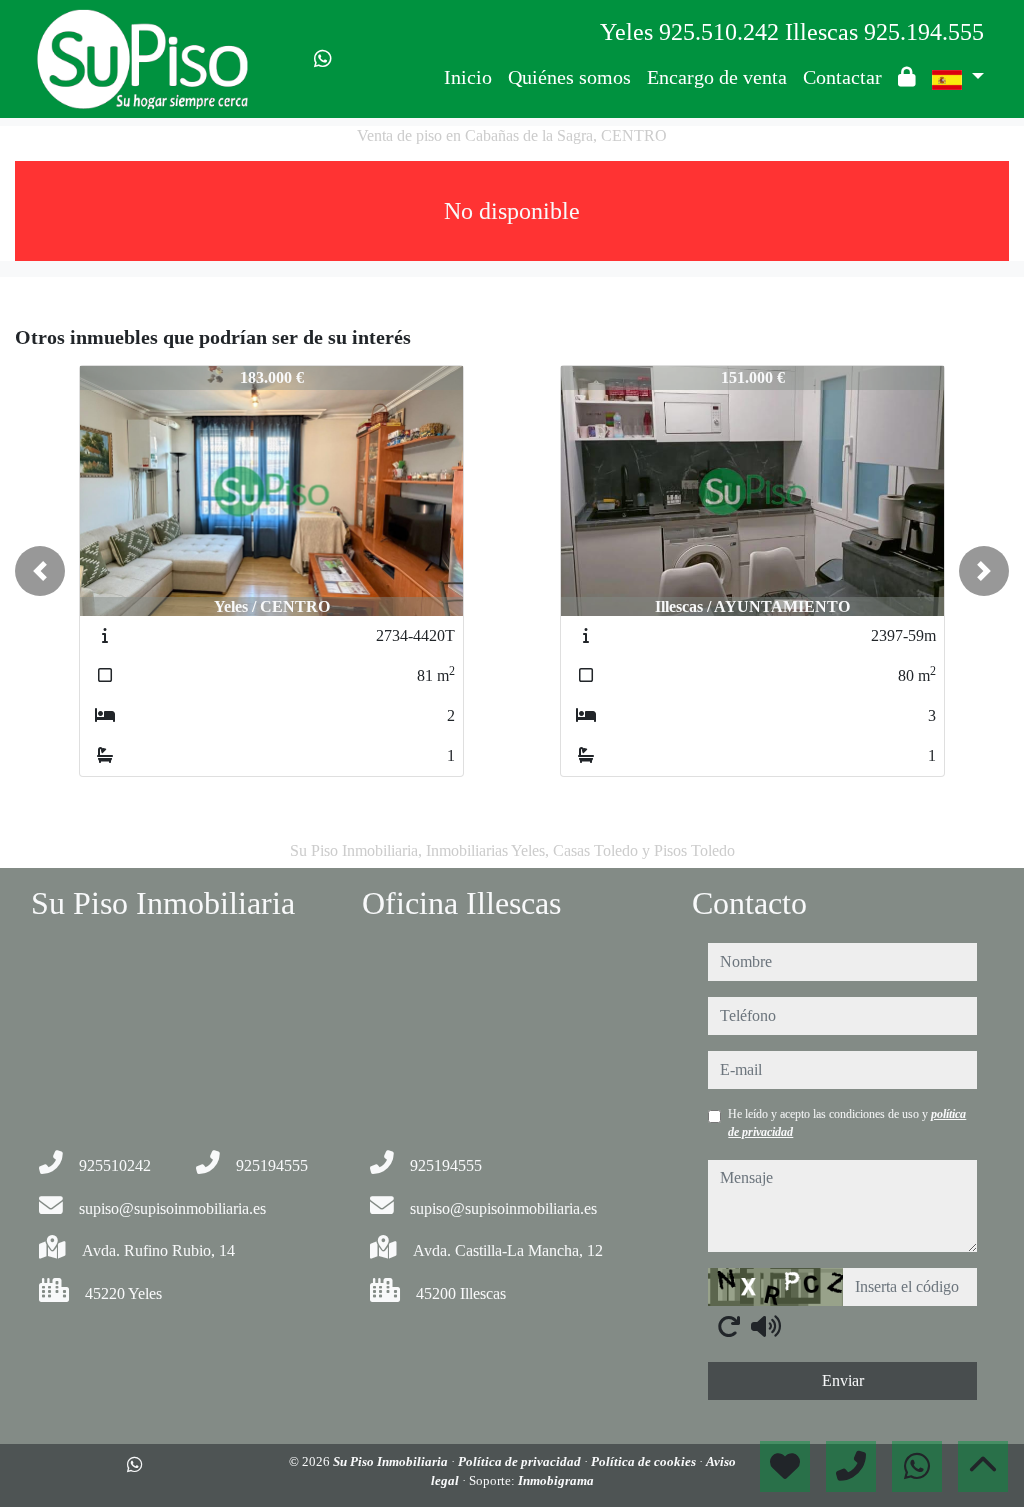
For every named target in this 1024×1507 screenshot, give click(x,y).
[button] (40, 571)
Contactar (842, 77)
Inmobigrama (556, 1480)
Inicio (468, 77)
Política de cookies (645, 1461)
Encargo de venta (717, 77)
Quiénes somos (569, 77)
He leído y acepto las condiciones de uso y (847, 1123)
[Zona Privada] (907, 77)
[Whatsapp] (323, 59)
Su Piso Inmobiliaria (392, 1461)
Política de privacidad (521, 1461)
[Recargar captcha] (729, 1326)
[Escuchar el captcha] (766, 1326)
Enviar (843, 1380)
